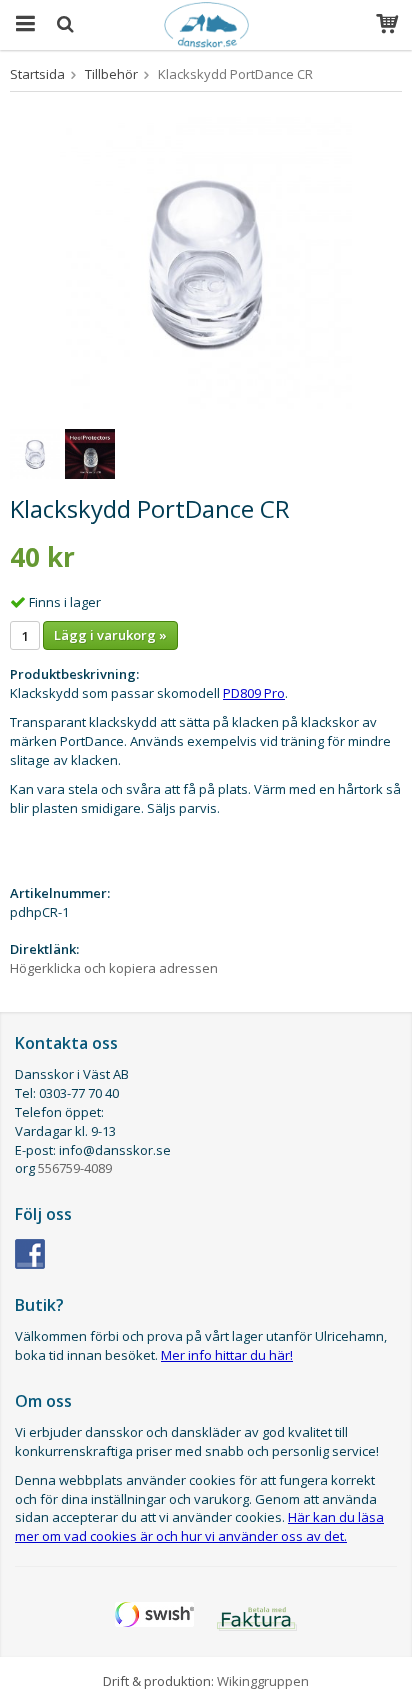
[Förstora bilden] (206, 261)
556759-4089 (75, 1168)
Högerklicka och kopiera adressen (114, 968)
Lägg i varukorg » (110, 635)
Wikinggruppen (263, 1681)
